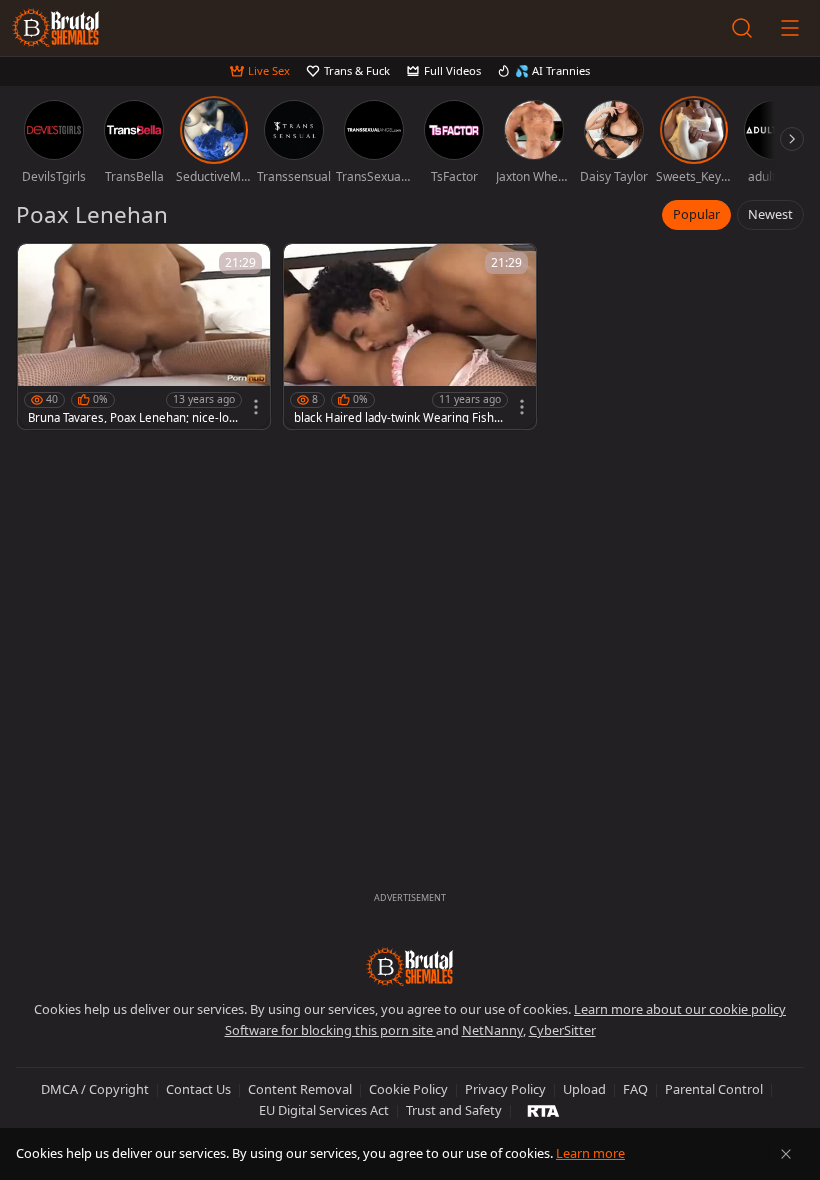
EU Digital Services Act (324, 1110)
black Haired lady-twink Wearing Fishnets (397, 418)
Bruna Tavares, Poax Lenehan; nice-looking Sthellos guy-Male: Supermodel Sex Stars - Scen (132, 418)
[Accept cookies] (786, 1154)
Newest (770, 214)
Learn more (590, 1153)
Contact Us (198, 1089)
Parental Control (714, 1089)
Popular (696, 214)
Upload (584, 1089)
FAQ (635, 1089)
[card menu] (256, 407)
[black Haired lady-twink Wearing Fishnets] (410, 336)
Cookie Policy (408, 1089)
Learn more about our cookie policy (680, 1009)
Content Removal (300, 1089)
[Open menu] (790, 28)
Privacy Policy (505, 1089)
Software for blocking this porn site (330, 1030)
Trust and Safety (454, 1110)
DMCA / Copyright (95, 1089)
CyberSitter (562, 1030)
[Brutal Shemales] (56, 28)
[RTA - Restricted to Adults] (543, 1110)
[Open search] (742, 28)
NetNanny (492, 1030)
